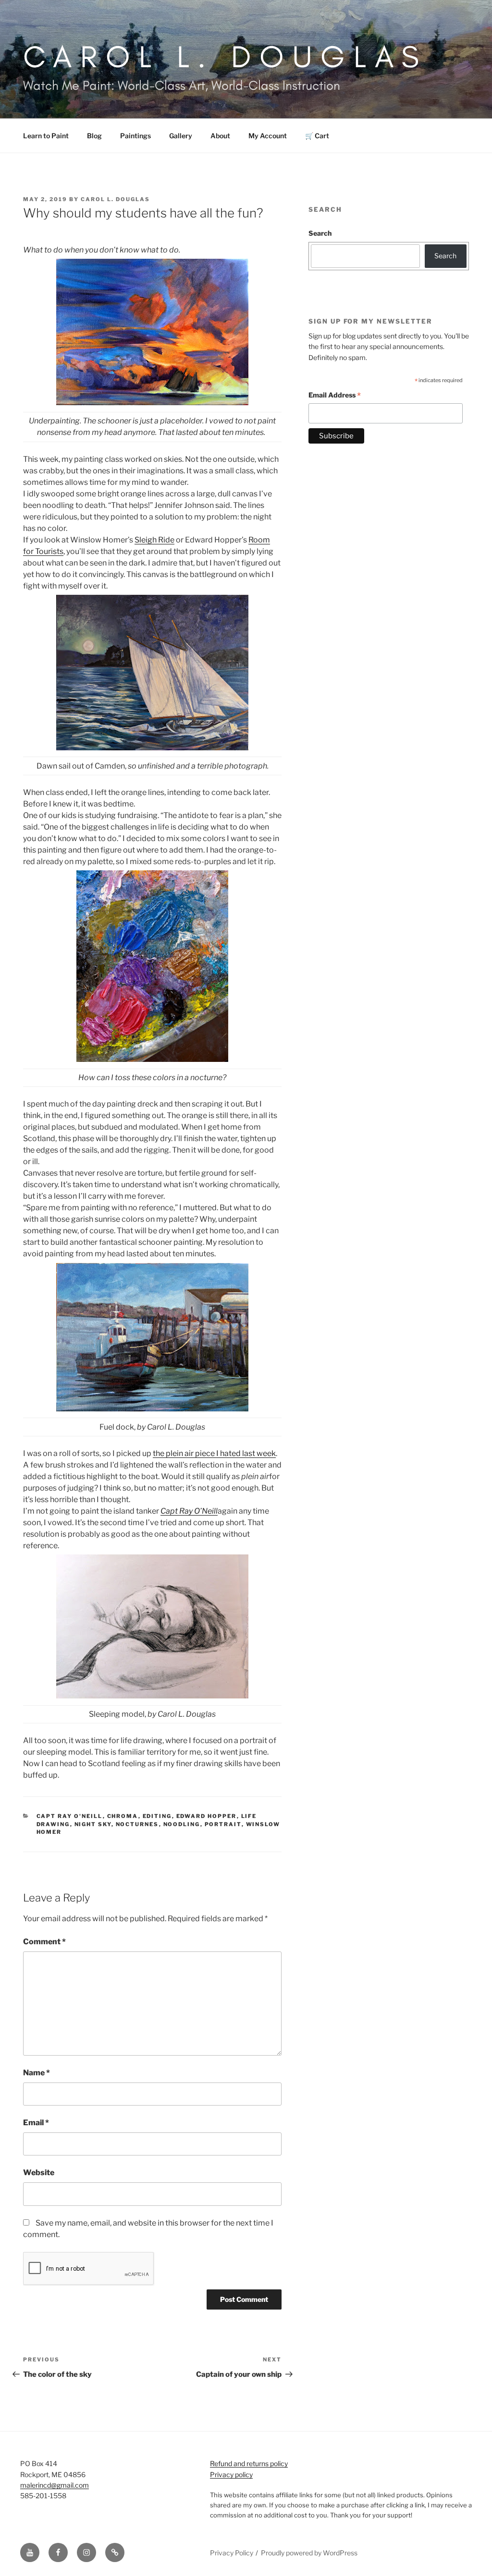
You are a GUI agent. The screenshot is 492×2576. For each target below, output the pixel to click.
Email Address (335, 396)
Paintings (135, 136)
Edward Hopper (207, 1816)
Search (320, 233)
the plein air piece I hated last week (214, 1453)
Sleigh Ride (154, 540)
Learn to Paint (46, 136)
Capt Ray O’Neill (189, 1511)
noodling (182, 1824)
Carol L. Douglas (225, 56)
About (220, 136)
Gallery (181, 136)
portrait (223, 1824)
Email (36, 2123)
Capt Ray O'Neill (70, 1816)
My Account (268, 136)
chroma (123, 1816)
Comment (44, 1942)
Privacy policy (231, 2474)
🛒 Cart (317, 136)
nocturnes (137, 1824)
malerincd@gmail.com (55, 2485)
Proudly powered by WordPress (309, 2553)
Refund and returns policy (249, 2463)
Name (37, 2073)
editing (157, 1816)
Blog (94, 136)
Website (39, 2173)
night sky (93, 1824)
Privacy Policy (232, 2553)
